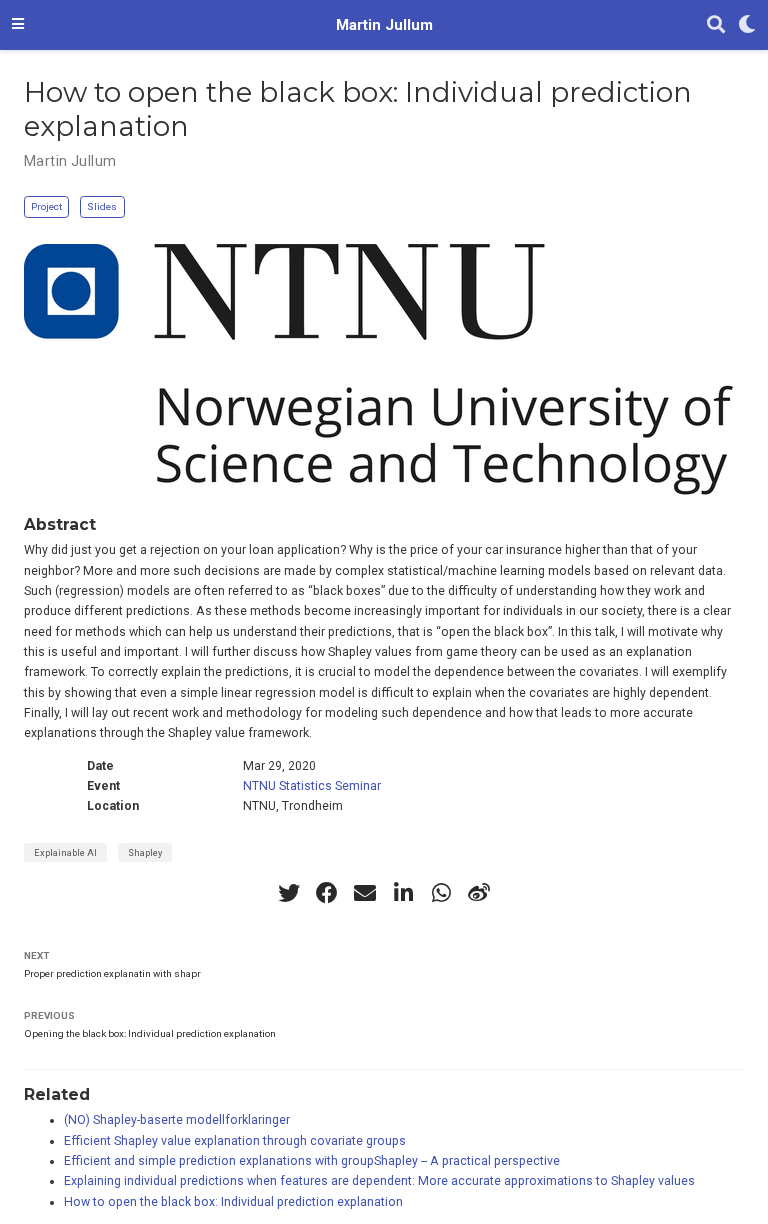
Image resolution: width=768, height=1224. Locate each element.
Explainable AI (65, 852)
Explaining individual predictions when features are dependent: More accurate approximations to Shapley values (379, 1181)
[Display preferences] (747, 25)
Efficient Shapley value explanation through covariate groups (235, 1141)
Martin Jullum (384, 25)
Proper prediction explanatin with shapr (112, 973)
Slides (102, 206)
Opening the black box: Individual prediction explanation (150, 1033)
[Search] (716, 25)
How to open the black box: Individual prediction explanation (233, 1202)
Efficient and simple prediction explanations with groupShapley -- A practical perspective (312, 1161)
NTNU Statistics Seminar (312, 786)
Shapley (145, 852)
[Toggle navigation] (18, 25)
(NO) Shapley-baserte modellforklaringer (177, 1120)
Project (46, 206)
